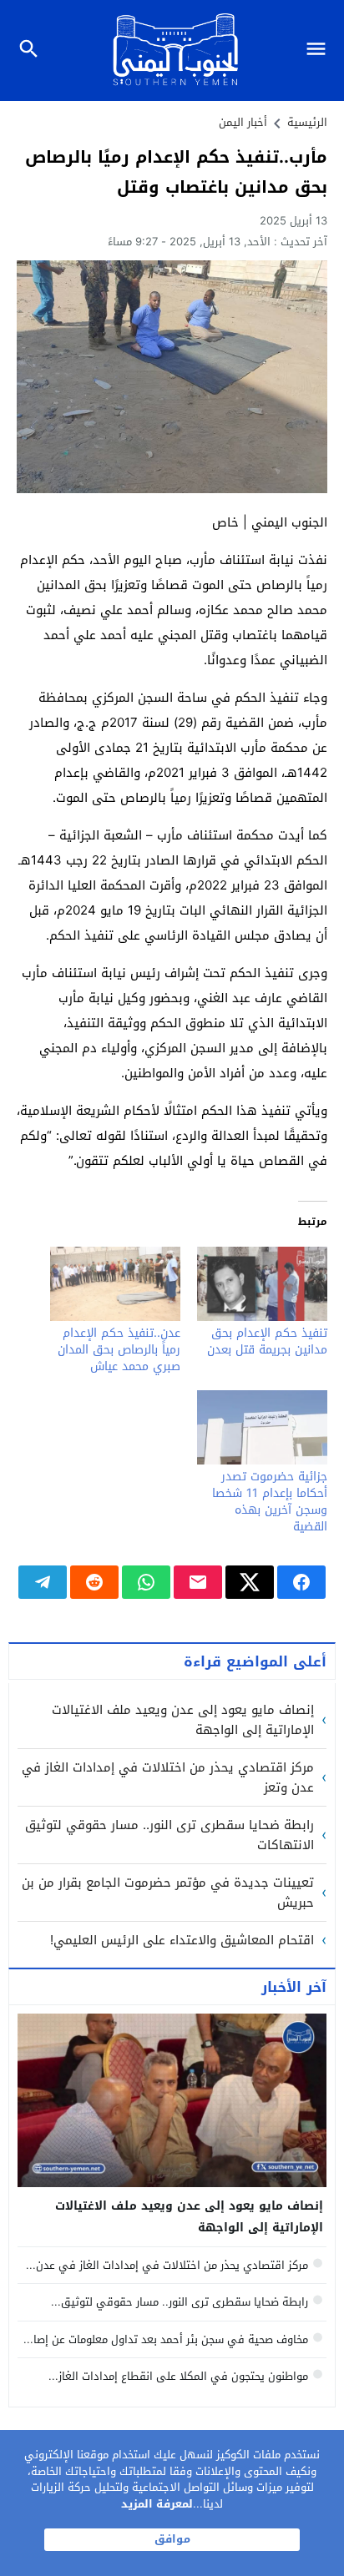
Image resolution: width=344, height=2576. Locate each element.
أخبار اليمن (243, 122)
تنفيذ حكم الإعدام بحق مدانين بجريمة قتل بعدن (267, 1341)
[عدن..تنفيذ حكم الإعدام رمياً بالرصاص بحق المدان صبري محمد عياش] (115, 1284)
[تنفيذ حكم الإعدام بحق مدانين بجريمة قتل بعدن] (262, 1284)
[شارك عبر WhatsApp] (146, 1582)
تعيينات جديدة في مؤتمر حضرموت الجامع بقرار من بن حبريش (168, 1893)
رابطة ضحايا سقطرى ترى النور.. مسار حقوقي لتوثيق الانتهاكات (169, 1835)
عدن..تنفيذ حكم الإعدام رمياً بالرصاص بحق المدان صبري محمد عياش (119, 1350)
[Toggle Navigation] (320, 50)
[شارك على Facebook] (301, 1582)
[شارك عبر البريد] (198, 1582)
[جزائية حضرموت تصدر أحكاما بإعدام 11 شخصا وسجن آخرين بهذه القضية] (262, 1427)
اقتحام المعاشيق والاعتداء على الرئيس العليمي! (182, 1940)
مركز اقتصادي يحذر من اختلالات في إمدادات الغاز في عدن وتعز (168, 1777)
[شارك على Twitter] (250, 1582)
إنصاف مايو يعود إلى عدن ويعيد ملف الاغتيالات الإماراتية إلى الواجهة (183, 1720)
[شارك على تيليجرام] (43, 1582)
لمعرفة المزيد (157, 2504)
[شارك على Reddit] (94, 1582)
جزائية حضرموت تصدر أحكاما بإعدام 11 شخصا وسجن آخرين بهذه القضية (270, 1502)
